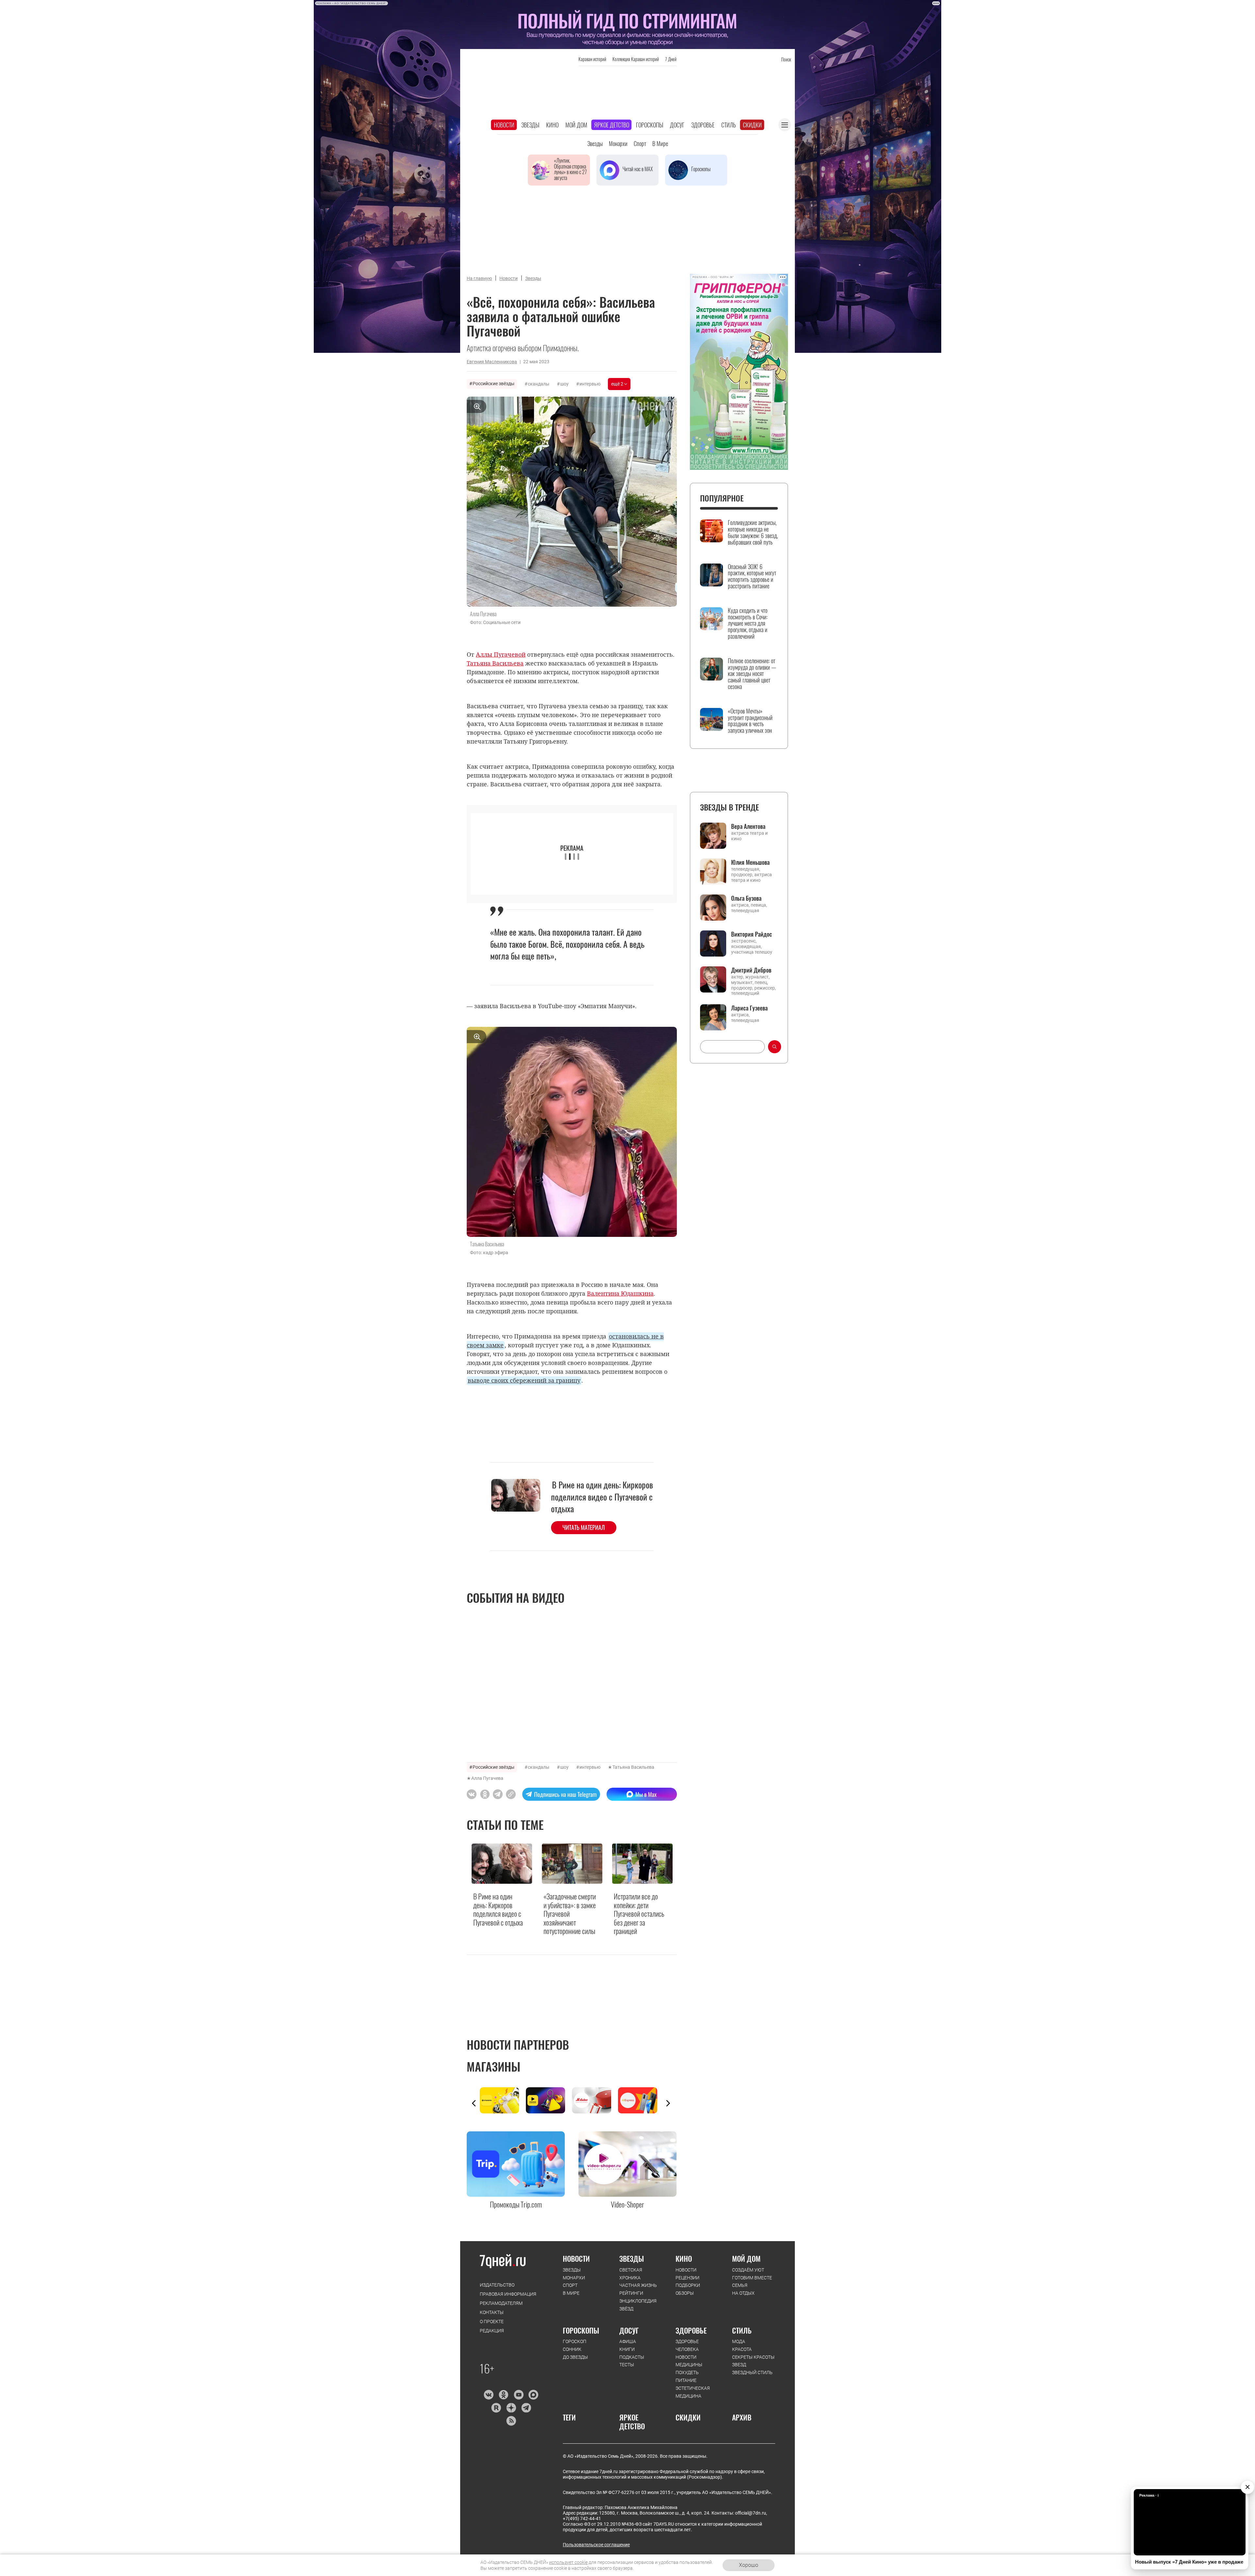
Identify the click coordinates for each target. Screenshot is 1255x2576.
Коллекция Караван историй (636, 59)
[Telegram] (526, 2408)
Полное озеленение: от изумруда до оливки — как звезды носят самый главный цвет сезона (752, 674)
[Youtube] (519, 2395)
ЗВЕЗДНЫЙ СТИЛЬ (752, 2372)
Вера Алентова (748, 826)
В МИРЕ (571, 2293)
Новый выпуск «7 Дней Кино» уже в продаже (1189, 2562)
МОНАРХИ (574, 2278)
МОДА (739, 2341)
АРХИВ (742, 2417)
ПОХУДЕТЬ (687, 2372)
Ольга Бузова (746, 898)
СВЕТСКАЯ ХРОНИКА (631, 2274)
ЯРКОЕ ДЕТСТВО (632, 2422)
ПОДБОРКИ (688, 2285)
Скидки (752, 125)
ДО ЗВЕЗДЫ (575, 2357)
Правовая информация (508, 2294)
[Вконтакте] (488, 2395)
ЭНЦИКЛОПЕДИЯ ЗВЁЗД (638, 2305)
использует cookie (568, 2562)
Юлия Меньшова (750, 862)
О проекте (492, 2322)
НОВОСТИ (576, 2258)
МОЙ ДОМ (746, 2258)
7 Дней (671, 59)
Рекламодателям (501, 2303)
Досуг (677, 125)
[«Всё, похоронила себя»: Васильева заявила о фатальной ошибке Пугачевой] (511, 1794)
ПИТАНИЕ (686, 2380)
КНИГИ (627, 2349)
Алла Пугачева (487, 1778)
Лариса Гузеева (749, 1008)
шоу (564, 384)
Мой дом (576, 125)
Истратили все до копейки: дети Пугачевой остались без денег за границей (639, 1913)
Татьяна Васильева (633, 1767)
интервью (590, 384)
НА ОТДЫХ (743, 2293)
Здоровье (703, 125)
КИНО (684, 2258)
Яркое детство (612, 125)
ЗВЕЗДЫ (572, 2270)
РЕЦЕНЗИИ (687, 2278)
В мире (660, 143)
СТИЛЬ (742, 2330)
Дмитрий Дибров (751, 970)
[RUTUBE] (496, 2408)
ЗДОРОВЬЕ (691, 2330)
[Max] (534, 2395)
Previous (474, 2103)
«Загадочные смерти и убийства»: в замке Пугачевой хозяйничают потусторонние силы (570, 1913)
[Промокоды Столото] (503, 2100)
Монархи (618, 143)
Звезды (530, 125)
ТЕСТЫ (627, 2365)
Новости (504, 125)
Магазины (494, 2066)
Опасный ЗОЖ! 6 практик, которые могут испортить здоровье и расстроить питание (752, 576)
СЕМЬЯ (740, 2285)
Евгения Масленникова (492, 362)
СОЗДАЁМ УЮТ (748, 2270)
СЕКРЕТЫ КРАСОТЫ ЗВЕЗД (753, 2361)
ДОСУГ (629, 2330)
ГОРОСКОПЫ (581, 2330)
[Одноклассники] (503, 2395)
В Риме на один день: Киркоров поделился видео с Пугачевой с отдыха (602, 1497)
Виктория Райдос (752, 934)
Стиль (729, 125)
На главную (479, 278)
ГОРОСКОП (575, 2341)
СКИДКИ (688, 2417)
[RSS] (511, 2421)
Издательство (497, 2285)
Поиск (786, 59)
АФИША (628, 2341)
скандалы (539, 384)
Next (668, 2103)
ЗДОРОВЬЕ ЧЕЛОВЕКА (687, 2345)
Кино (552, 125)
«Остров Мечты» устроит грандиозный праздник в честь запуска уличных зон (750, 721)
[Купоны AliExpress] (641, 2100)
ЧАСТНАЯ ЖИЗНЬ (638, 2285)
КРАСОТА (742, 2349)
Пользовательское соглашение (596, 2545)
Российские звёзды (494, 384)
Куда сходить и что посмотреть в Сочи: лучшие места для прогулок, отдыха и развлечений (748, 623)
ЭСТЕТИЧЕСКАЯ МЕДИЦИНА (693, 2392)
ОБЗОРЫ (685, 2293)
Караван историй (592, 59)
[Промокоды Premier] (549, 2100)
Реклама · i (1149, 2495)
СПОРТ (570, 2285)
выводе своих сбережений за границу (524, 1380)
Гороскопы (650, 125)
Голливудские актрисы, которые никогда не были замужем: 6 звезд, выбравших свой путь (753, 532)
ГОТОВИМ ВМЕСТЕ (752, 2278)
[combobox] (732, 1047)
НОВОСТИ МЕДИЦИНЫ (689, 2361)
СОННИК (572, 2349)
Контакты (492, 2312)
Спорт (640, 143)
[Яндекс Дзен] (511, 2408)
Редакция (492, 2331)
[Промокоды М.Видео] (595, 2100)
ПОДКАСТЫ (632, 2357)
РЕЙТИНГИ (631, 2293)
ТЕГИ (569, 2417)
